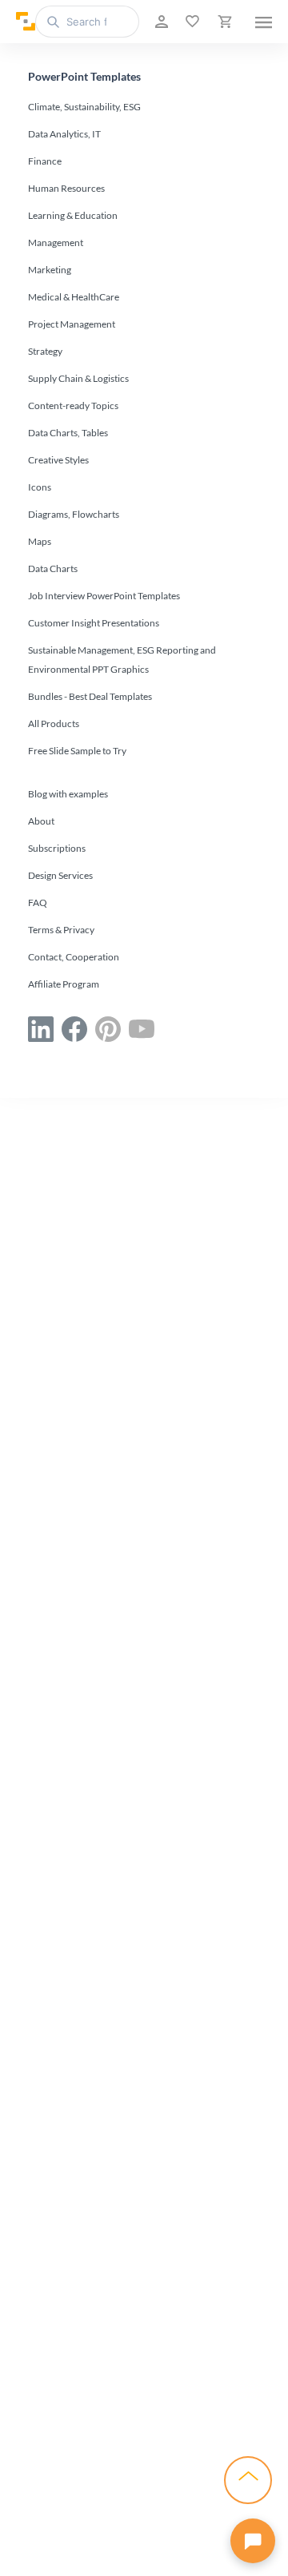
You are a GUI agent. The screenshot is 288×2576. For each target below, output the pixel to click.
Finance (45, 161)
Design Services (60, 875)
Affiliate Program (64, 984)
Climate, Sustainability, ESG (84, 107)
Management (56, 242)
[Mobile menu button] (264, 22)
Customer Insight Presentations (94, 623)
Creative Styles (58, 460)
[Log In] (160, 22)
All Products (54, 724)
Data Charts (53, 568)
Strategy (45, 351)
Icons (40, 487)
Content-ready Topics (73, 405)
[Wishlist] (191, 22)
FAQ (38, 902)
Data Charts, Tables (68, 433)
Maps (40, 541)
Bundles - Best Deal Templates (90, 696)
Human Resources (66, 188)
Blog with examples (68, 794)
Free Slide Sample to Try (77, 751)
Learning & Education (73, 215)
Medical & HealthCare (74, 297)
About (41, 821)
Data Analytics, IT (64, 134)
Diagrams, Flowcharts (74, 514)
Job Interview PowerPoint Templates (104, 596)
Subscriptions (57, 848)
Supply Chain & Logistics (78, 378)
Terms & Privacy (61, 930)
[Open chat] (253, 2541)
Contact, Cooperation (74, 957)
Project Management (72, 324)
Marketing (50, 270)
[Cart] (223, 22)
